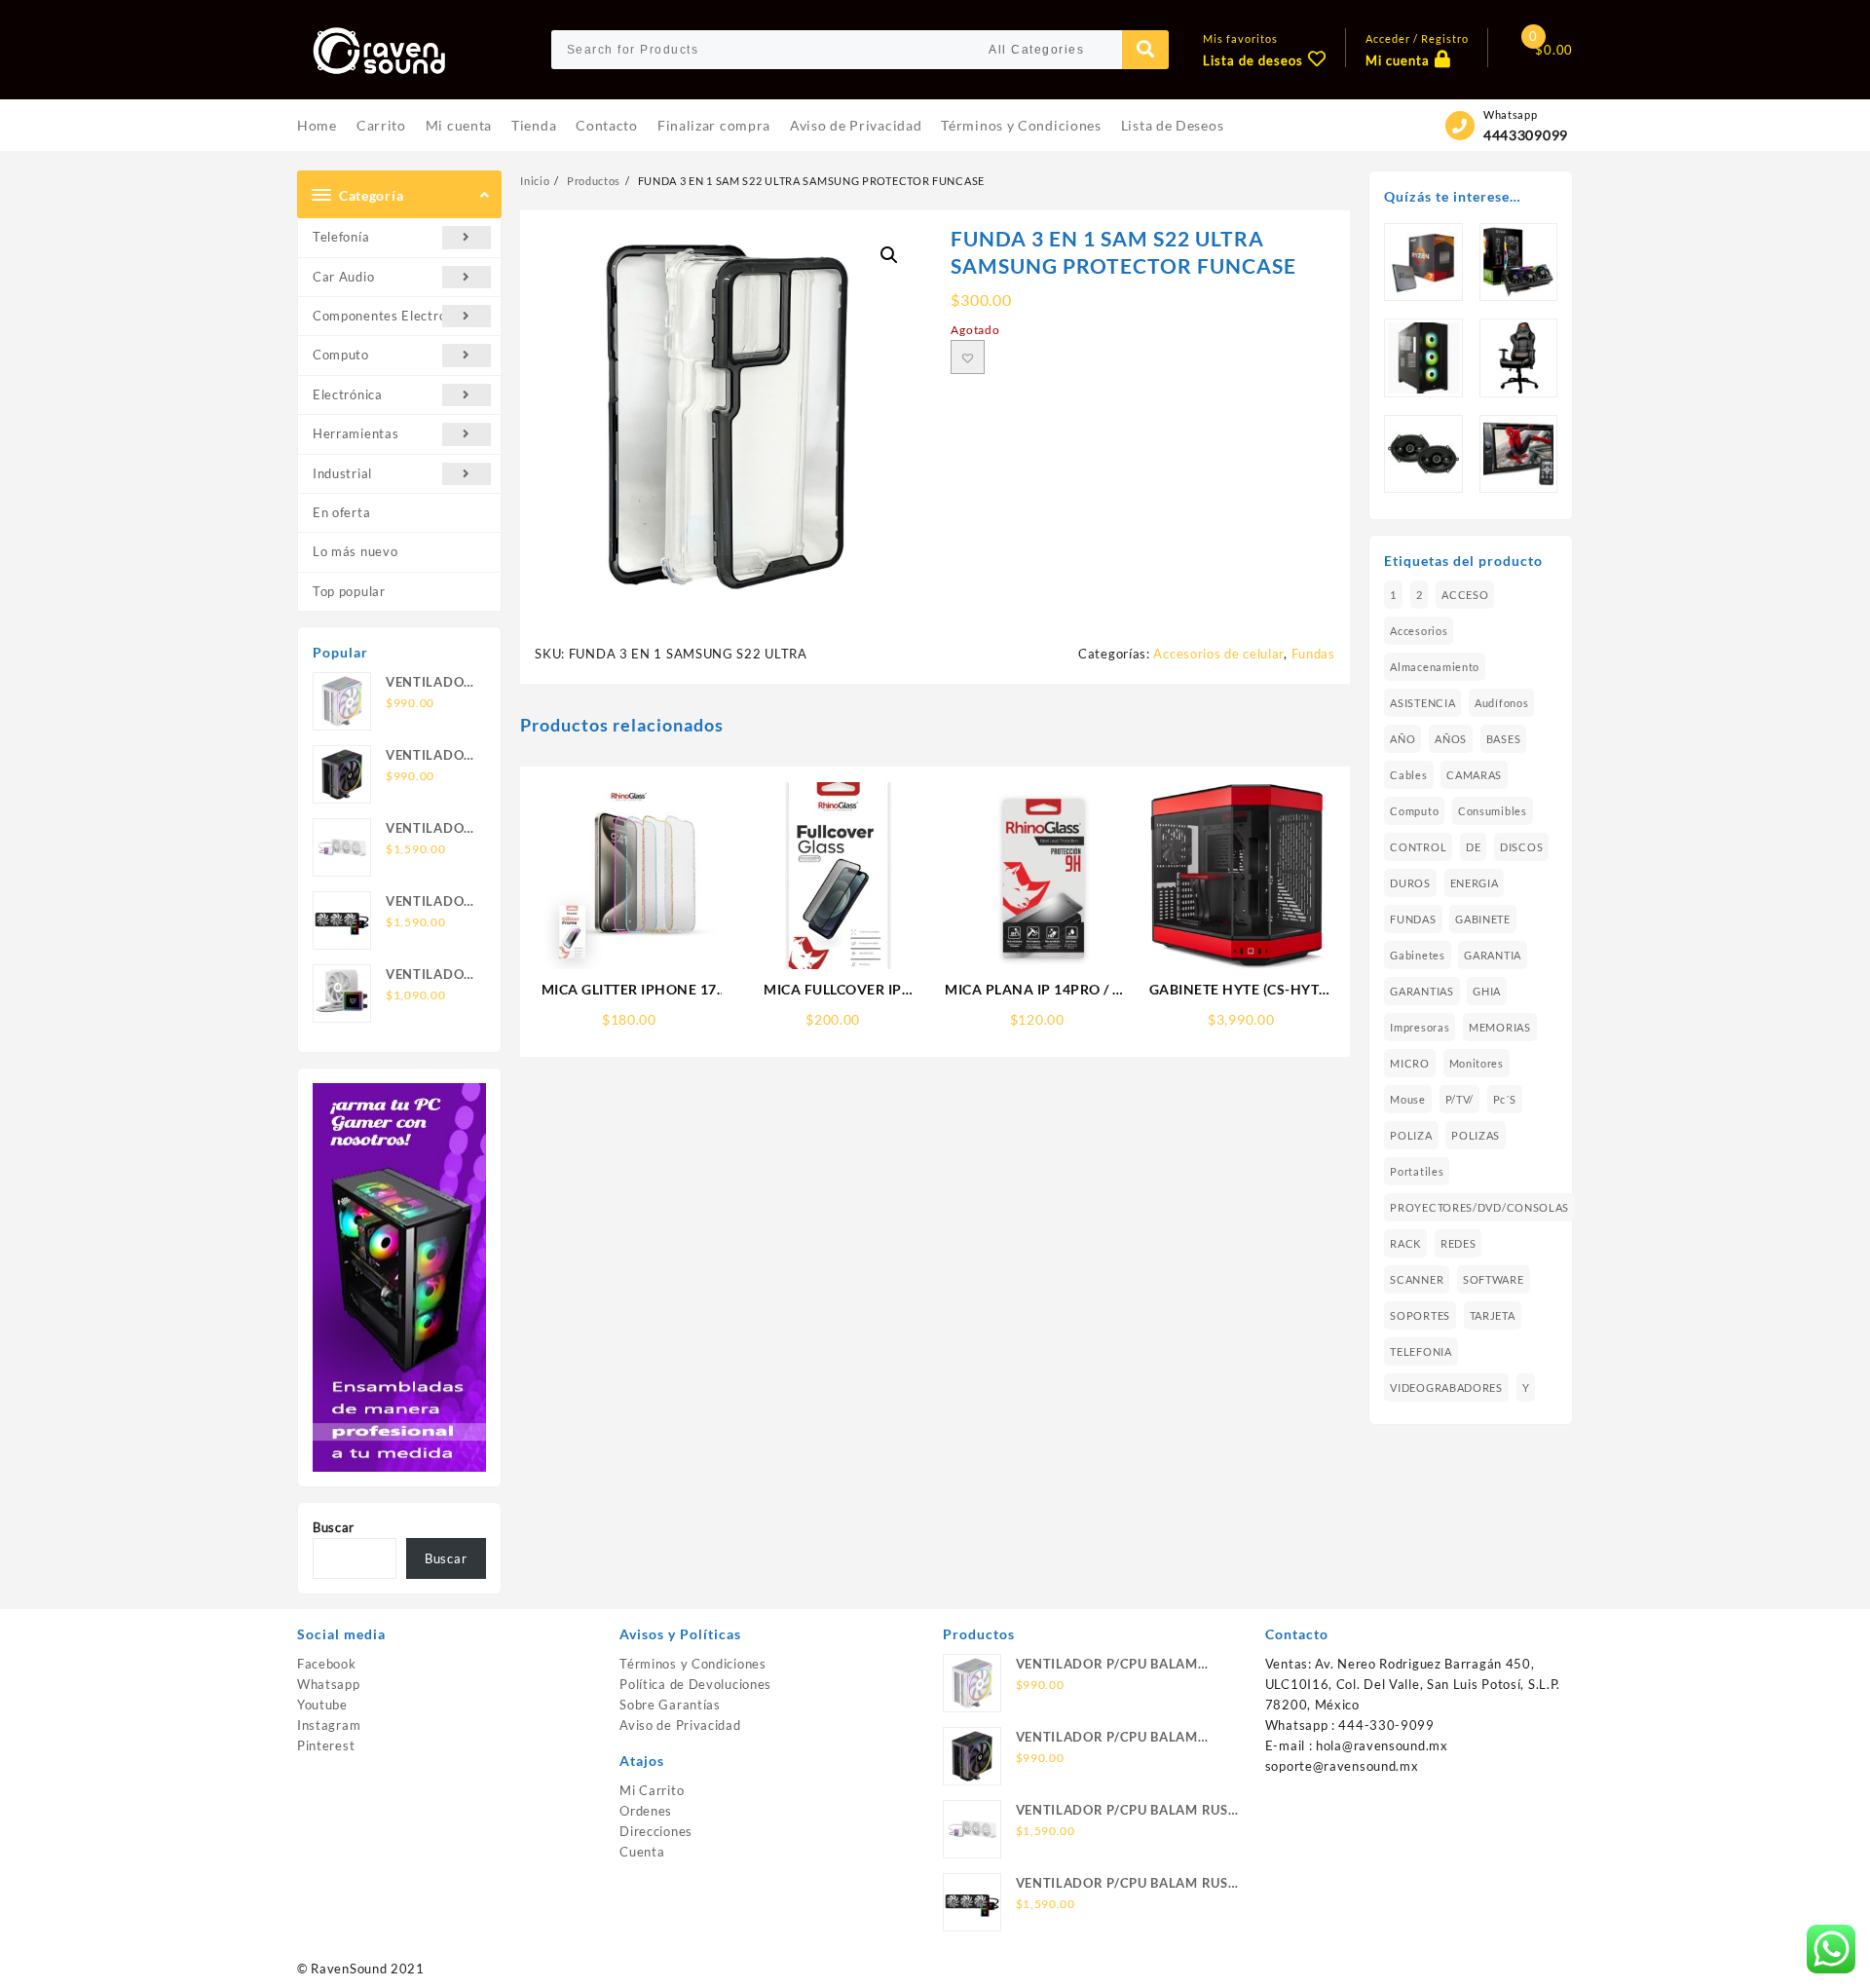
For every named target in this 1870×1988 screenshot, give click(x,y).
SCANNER (1417, 1279)
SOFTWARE (1494, 1279)
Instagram (329, 1725)
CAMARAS (1474, 775)
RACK (1405, 1243)
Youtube (322, 1705)
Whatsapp (329, 1684)
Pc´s (1505, 1099)
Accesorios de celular (1218, 654)
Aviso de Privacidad (680, 1725)
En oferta (341, 512)
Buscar (334, 1527)
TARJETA (1493, 1315)
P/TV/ (1460, 1099)
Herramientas (355, 433)
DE (1473, 847)
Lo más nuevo (355, 551)
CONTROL (1418, 847)
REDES (1459, 1243)
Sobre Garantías (670, 1705)
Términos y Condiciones (692, 1664)
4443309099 (1526, 135)
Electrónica (348, 394)
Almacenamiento (1435, 667)
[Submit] (1145, 50)
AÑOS (1451, 739)
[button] (889, 255)
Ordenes (646, 1811)
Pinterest (326, 1745)
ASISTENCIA (1422, 703)
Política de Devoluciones (695, 1684)
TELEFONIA (1421, 1351)
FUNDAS (1413, 919)
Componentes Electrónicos (395, 316)
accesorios (1419, 631)
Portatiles (1417, 1171)
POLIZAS (1476, 1135)
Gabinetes (1417, 955)
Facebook (327, 1664)
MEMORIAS (1500, 1027)
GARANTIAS (1421, 991)
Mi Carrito (652, 1790)
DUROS (1410, 883)
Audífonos (1501, 703)
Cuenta (642, 1852)
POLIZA (1411, 1135)
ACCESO (1465, 595)
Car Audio (343, 277)
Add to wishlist (968, 357)
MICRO (1410, 1063)
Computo (341, 355)
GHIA (1487, 991)
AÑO (1402, 739)
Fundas (1313, 654)
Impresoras (1420, 1027)
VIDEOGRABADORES (1446, 1388)
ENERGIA (1475, 883)
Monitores (1477, 1063)
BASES (1504, 739)
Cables (1408, 775)
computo (1414, 811)
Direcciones (656, 1831)
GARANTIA (1493, 955)
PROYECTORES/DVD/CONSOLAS (1479, 1207)
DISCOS (1521, 847)
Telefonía (341, 237)
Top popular (349, 591)
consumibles (1493, 811)
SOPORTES (1420, 1315)
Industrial (342, 473)
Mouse (1408, 1099)
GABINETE (1483, 919)
